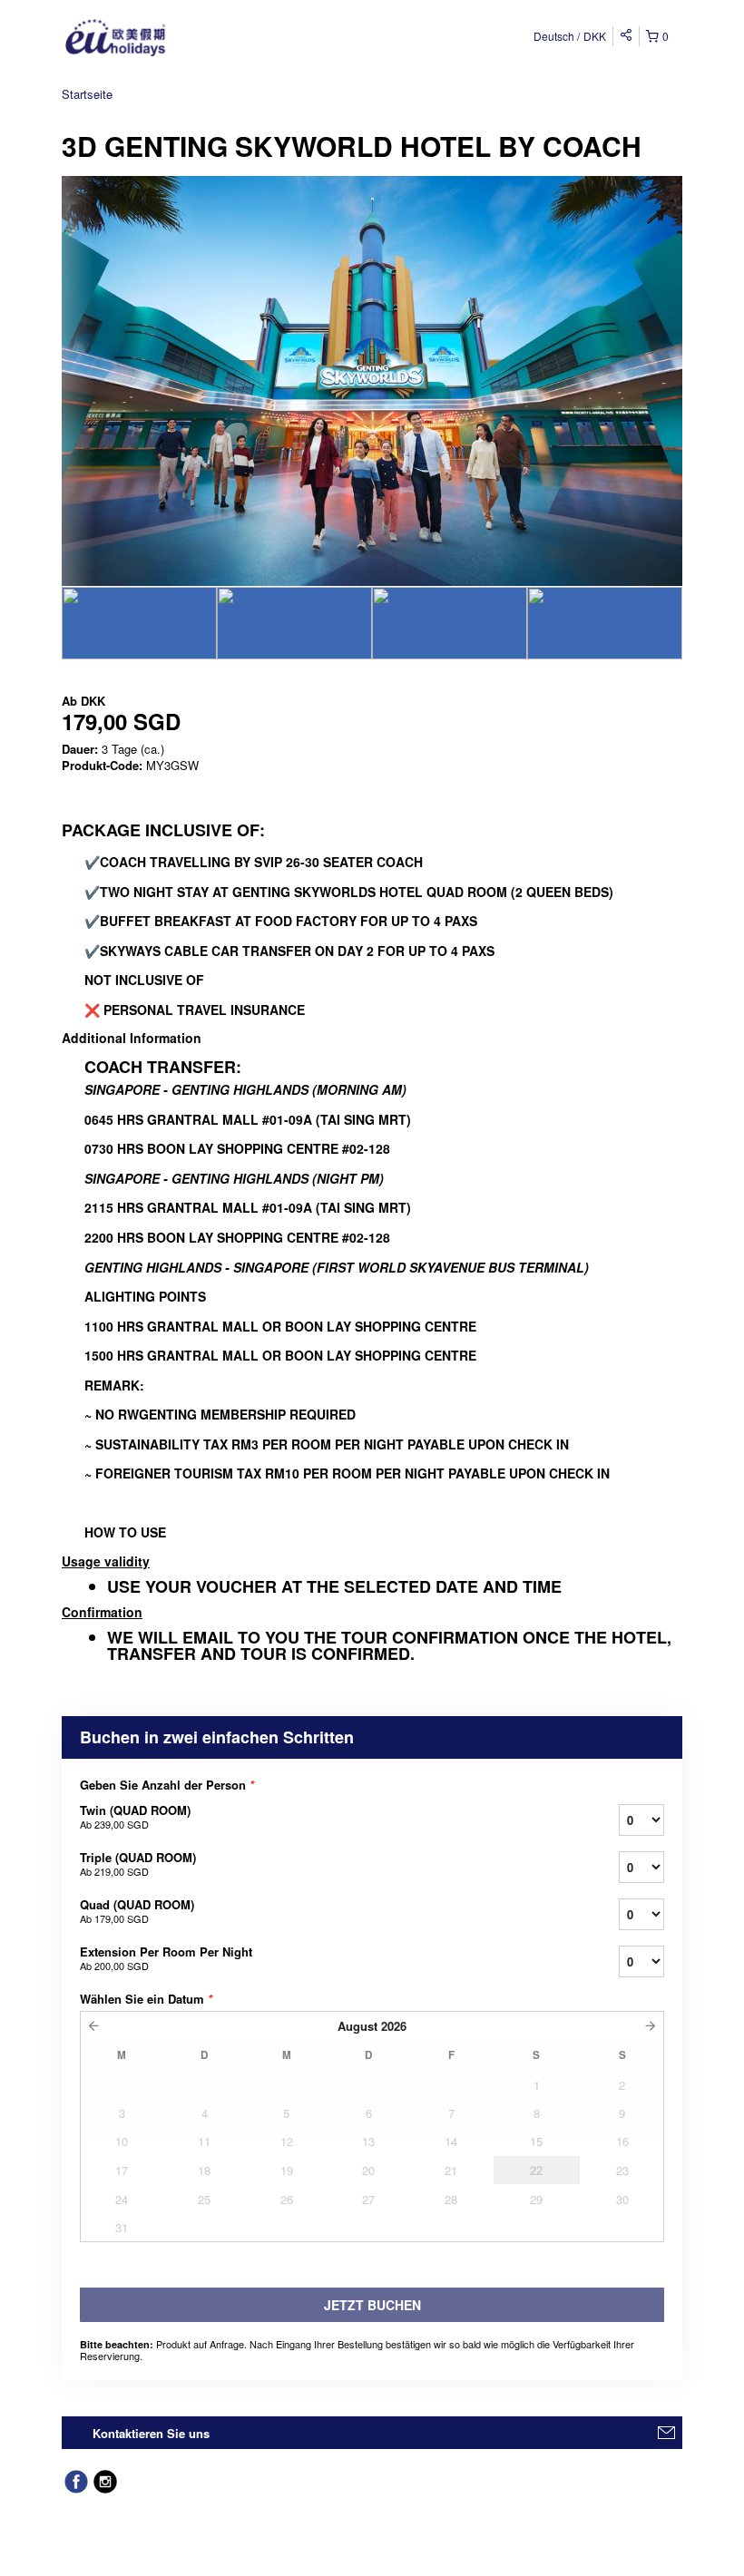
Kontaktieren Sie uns (151, 2433)
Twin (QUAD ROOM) (135, 1816)
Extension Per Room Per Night (166, 1958)
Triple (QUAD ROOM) (138, 1864)
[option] (139, 623)
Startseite (87, 94)
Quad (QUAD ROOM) (137, 1911)
